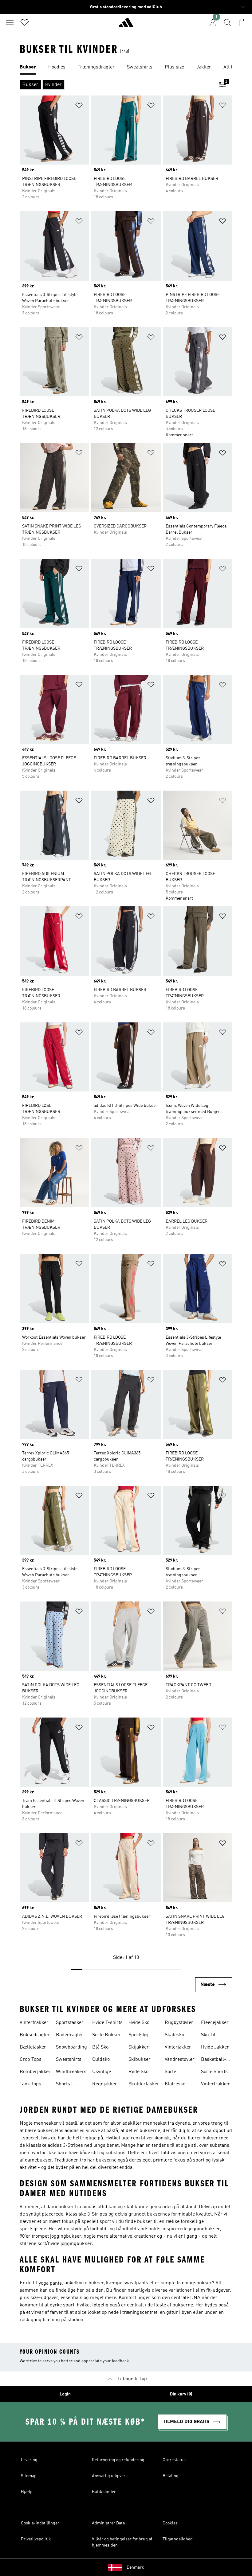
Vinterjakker (178, 2047)
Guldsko (101, 2060)
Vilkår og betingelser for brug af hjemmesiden (122, 2542)
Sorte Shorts (214, 2072)
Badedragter (70, 2035)
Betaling (171, 2476)
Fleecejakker (215, 2023)
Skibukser (140, 2060)
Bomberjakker (35, 2072)
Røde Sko (138, 2072)
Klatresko (175, 2084)
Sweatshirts (69, 2060)
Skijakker (139, 2047)
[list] (126, 68)
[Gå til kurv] (242, 22)
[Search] (227, 22)
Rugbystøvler (179, 2023)
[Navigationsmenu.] (10, 22)
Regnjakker (105, 2084)
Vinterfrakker (34, 2023)
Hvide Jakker (215, 2047)
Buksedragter (35, 2035)
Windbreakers (71, 2072)
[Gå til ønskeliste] (25, 22)
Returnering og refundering (118, 2460)
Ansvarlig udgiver (109, 2476)
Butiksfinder (104, 2492)
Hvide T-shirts (107, 2023)
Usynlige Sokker (102, 2072)
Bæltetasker (33, 2047)
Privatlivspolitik (36, 2539)
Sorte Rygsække (176, 2072)
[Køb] (126, 25)
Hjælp (27, 2492)
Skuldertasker (144, 2084)
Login (65, 2394)
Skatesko (174, 2035)
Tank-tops (30, 2084)
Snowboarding (71, 2047)
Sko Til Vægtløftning (215, 2036)
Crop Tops (31, 2060)
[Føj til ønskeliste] (79, 106)
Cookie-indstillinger (40, 2523)
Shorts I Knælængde (69, 2085)
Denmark (135, 2567)
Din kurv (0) (181, 2394)
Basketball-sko (214, 2060)
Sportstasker (70, 2023)
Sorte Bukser (106, 2035)
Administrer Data (108, 2523)
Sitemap (29, 2476)
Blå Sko (100, 2047)
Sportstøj (138, 2035)
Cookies (170, 2523)
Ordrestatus (174, 2460)
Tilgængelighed (178, 2539)
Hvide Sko (139, 2023)
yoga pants (50, 2283)
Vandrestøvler (180, 2060)
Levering (29, 2460)
